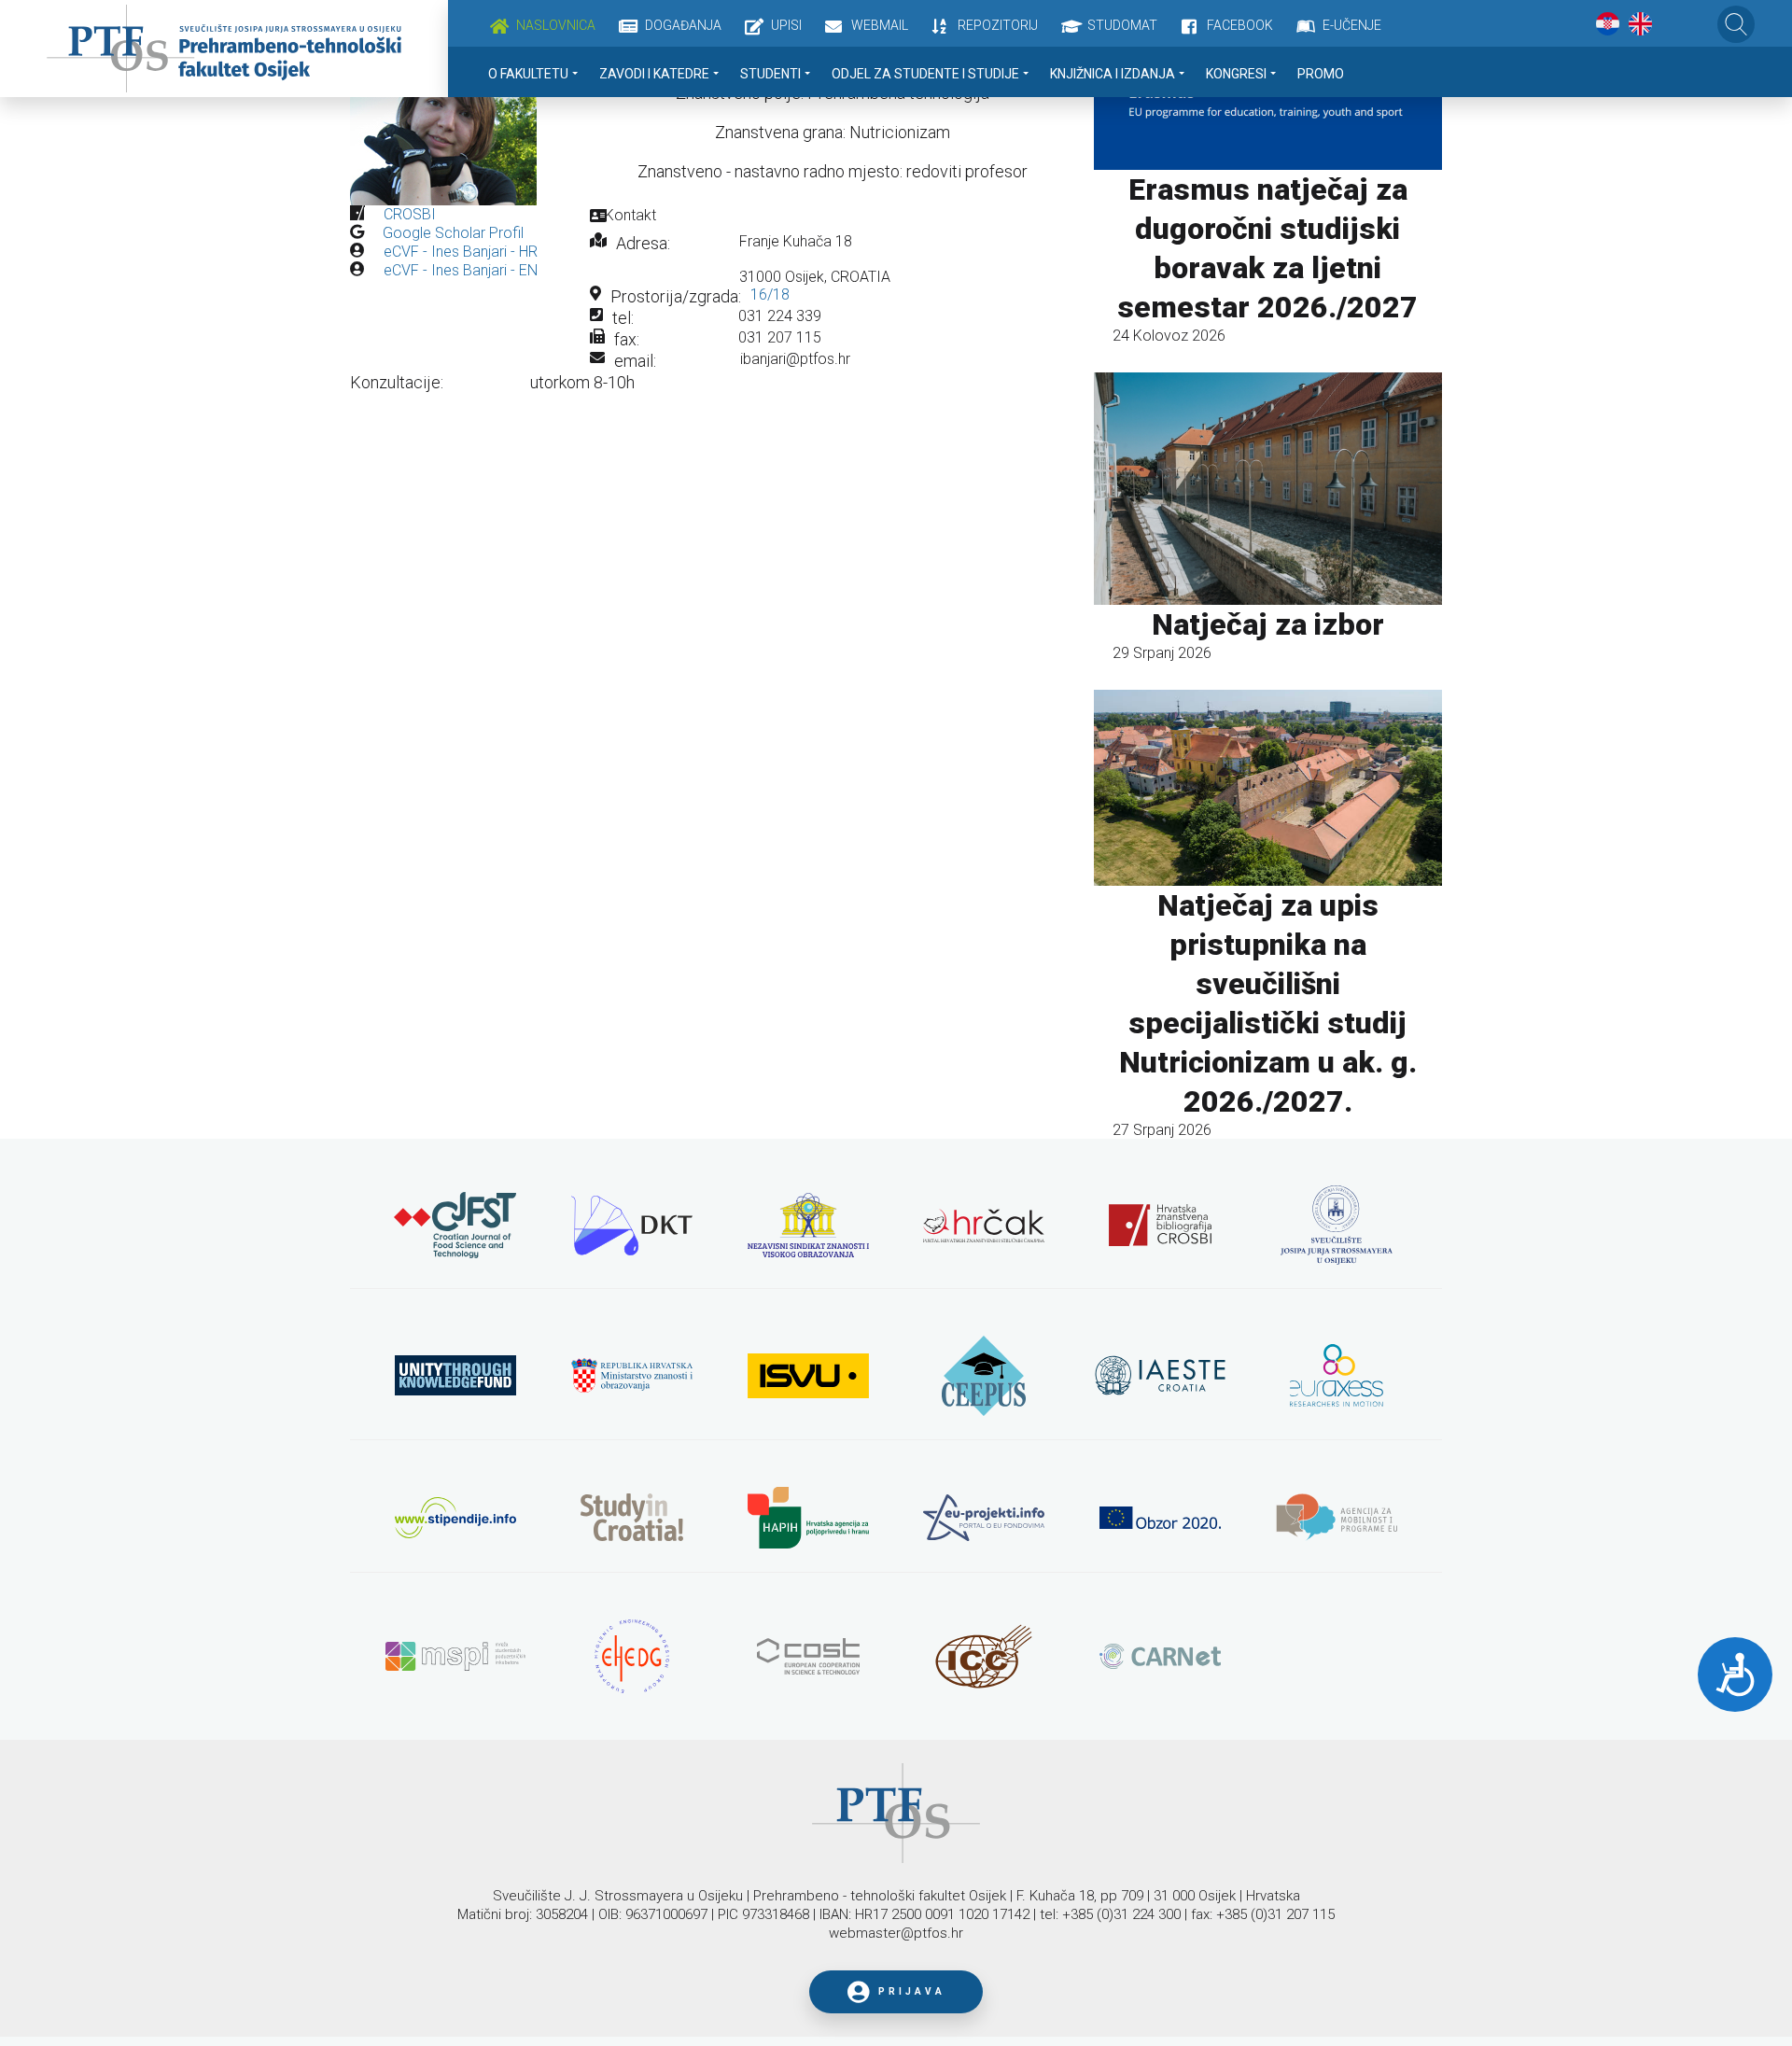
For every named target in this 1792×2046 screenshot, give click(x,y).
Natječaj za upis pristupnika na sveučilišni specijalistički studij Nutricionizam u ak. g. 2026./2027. (1268, 1003)
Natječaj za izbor (1268, 624)
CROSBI (410, 214)
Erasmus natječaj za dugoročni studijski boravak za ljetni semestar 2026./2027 (1267, 248)
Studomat (1122, 25)
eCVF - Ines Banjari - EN (461, 270)
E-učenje (1352, 25)
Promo (1321, 74)
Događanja (683, 25)
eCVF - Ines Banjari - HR (461, 252)
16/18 (770, 294)
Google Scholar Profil (453, 233)
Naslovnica (556, 25)
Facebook (1240, 25)
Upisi (786, 25)
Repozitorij (998, 25)
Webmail (880, 25)
